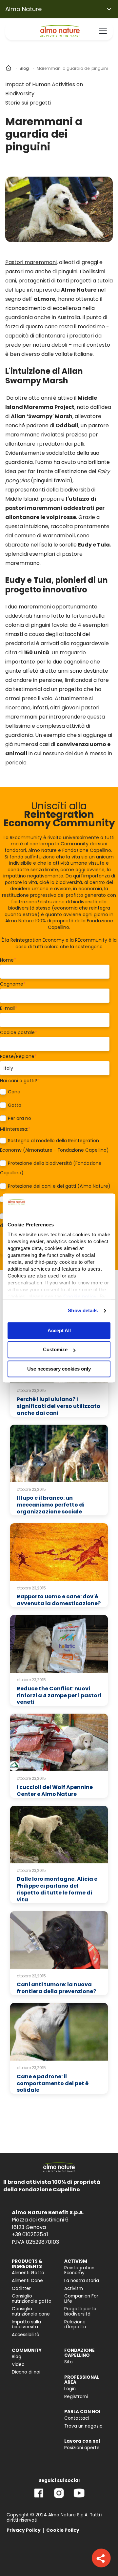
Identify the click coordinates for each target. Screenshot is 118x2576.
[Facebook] (39, 2498)
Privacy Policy (24, 2530)
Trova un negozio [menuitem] (83, 2426)
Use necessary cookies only (59, 1369)
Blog (24, 68)
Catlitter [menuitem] (21, 2288)
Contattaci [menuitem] (77, 2418)
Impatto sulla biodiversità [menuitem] (26, 2325)
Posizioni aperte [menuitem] (82, 2448)
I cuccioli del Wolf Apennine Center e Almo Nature (55, 1791)
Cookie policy (80, 1296)
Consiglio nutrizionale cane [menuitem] (31, 2311)
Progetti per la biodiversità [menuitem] (80, 2311)
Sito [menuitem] (69, 2362)
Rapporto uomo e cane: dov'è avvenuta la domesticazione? (59, 1600)
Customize (55, 1350)
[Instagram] (59, 2498)
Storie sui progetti (28, 103)
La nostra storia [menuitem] (82, 2281)
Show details (83, 1310)
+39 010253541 (30, 2234)
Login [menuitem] (70, 2389)
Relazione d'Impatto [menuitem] (75, 2325)
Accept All (59, 1330)
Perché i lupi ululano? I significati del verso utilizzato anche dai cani (59, 1406)
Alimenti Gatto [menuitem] (28, 2273)
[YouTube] (79, 2498)
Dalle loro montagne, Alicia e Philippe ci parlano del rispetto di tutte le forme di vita (57, 1889)
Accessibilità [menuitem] (26, 2335)
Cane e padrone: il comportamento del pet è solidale (53, 2083)
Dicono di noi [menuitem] (26, 2372)
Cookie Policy (63, 2530)
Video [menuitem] (18, 2365)
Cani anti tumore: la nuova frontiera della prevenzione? (56, 1988)
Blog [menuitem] (17, 2357)
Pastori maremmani (31, 262)
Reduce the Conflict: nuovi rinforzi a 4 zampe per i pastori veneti (59, 1695)
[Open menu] (103, 31)
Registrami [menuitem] (76, 2397)
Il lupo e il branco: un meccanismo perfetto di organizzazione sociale (51, 1505)
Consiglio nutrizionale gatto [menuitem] (32, 2299)
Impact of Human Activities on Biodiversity (44, 89)
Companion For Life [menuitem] (81, 2299)
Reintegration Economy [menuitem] (79, 2270)
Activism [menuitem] (74, 2288)
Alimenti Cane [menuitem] (27, 2281)
